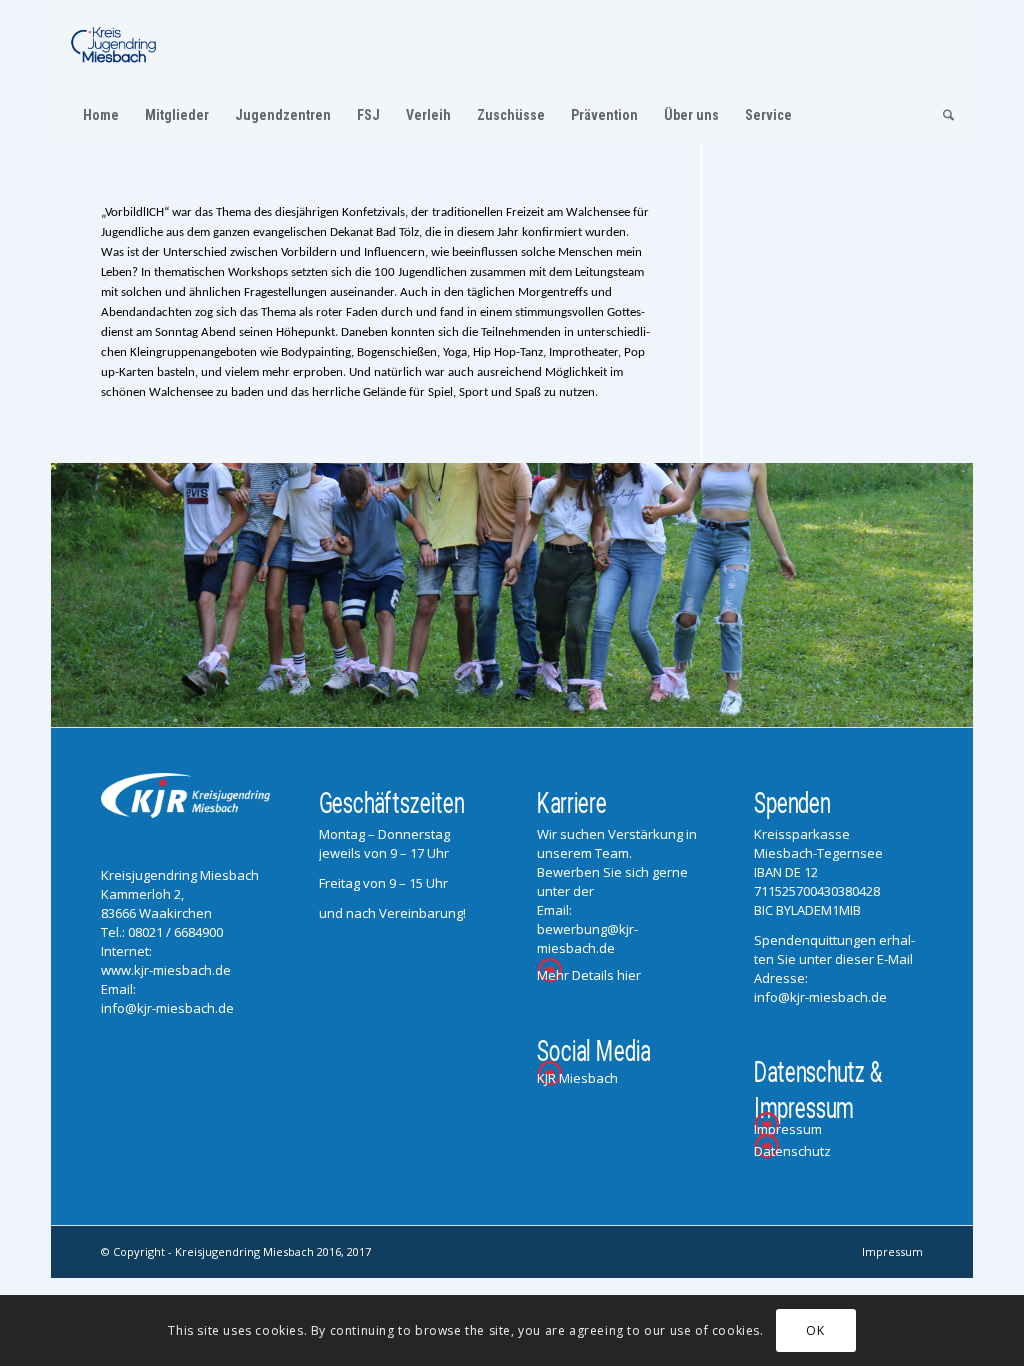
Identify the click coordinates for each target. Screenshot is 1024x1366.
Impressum (788, 1129)
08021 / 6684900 (175, 932)
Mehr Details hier (589, 975)
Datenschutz (792, 1151)
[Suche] (942, 115)
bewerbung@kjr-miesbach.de (587, 938)
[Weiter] (955, 595)
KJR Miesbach (577, 1078)
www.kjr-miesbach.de (166, 970)
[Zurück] (68, 595)
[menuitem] (101, 115)
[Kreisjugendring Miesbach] (114, 45)
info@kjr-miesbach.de (167, 1008)
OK (815, 1330)
